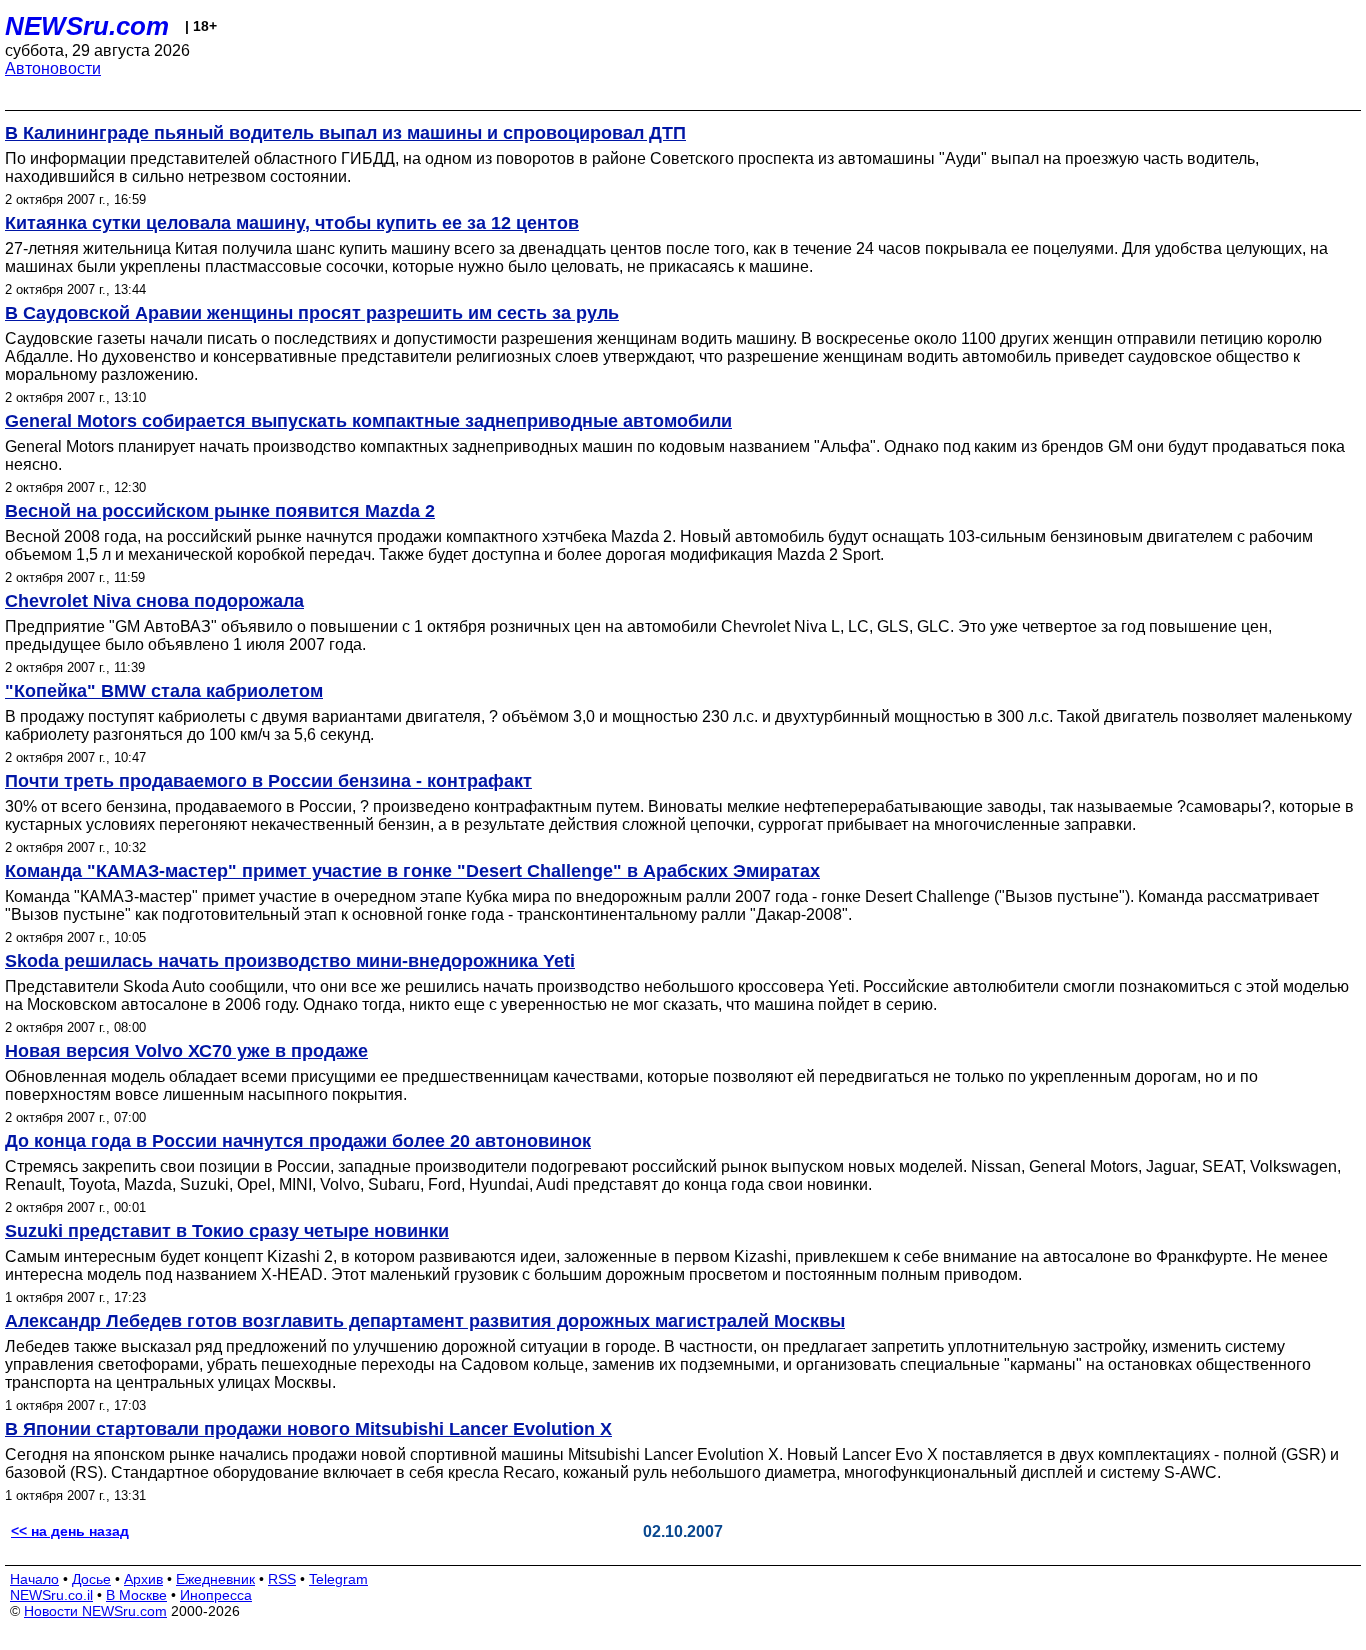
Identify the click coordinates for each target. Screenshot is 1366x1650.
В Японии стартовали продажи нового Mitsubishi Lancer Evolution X (308, 1429)
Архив (143, 1579)
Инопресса (216, 1595)
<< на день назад (70, 1531)
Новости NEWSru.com (95, 1611)
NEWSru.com (87, 26)
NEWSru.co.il (51, 1595)
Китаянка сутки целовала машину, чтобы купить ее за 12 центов (292, 223)
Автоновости (53, 68)
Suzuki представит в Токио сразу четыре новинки (227, 1231)
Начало (34, 1579)
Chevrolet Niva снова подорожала (154, 601)
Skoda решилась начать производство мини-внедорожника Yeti (290, 961)
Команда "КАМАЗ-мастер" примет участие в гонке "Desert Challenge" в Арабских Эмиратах (412, 871)
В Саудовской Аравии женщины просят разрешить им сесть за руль (312, 313)
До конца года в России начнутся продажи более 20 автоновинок (298, 1141)
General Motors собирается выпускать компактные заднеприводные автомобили (368, 421)
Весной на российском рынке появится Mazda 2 (220, 511)
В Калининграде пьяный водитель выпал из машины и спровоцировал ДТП (345, 133)
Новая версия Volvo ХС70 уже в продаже (186, 1051)
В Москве (136, 1595)
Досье (91, 1579)
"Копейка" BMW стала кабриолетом (164, 691)
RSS (282, 1579)
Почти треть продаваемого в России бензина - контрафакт (268, 781)
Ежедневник (215, 1579)
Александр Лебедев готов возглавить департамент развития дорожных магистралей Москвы (425, 1321)
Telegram (338, 1579)
